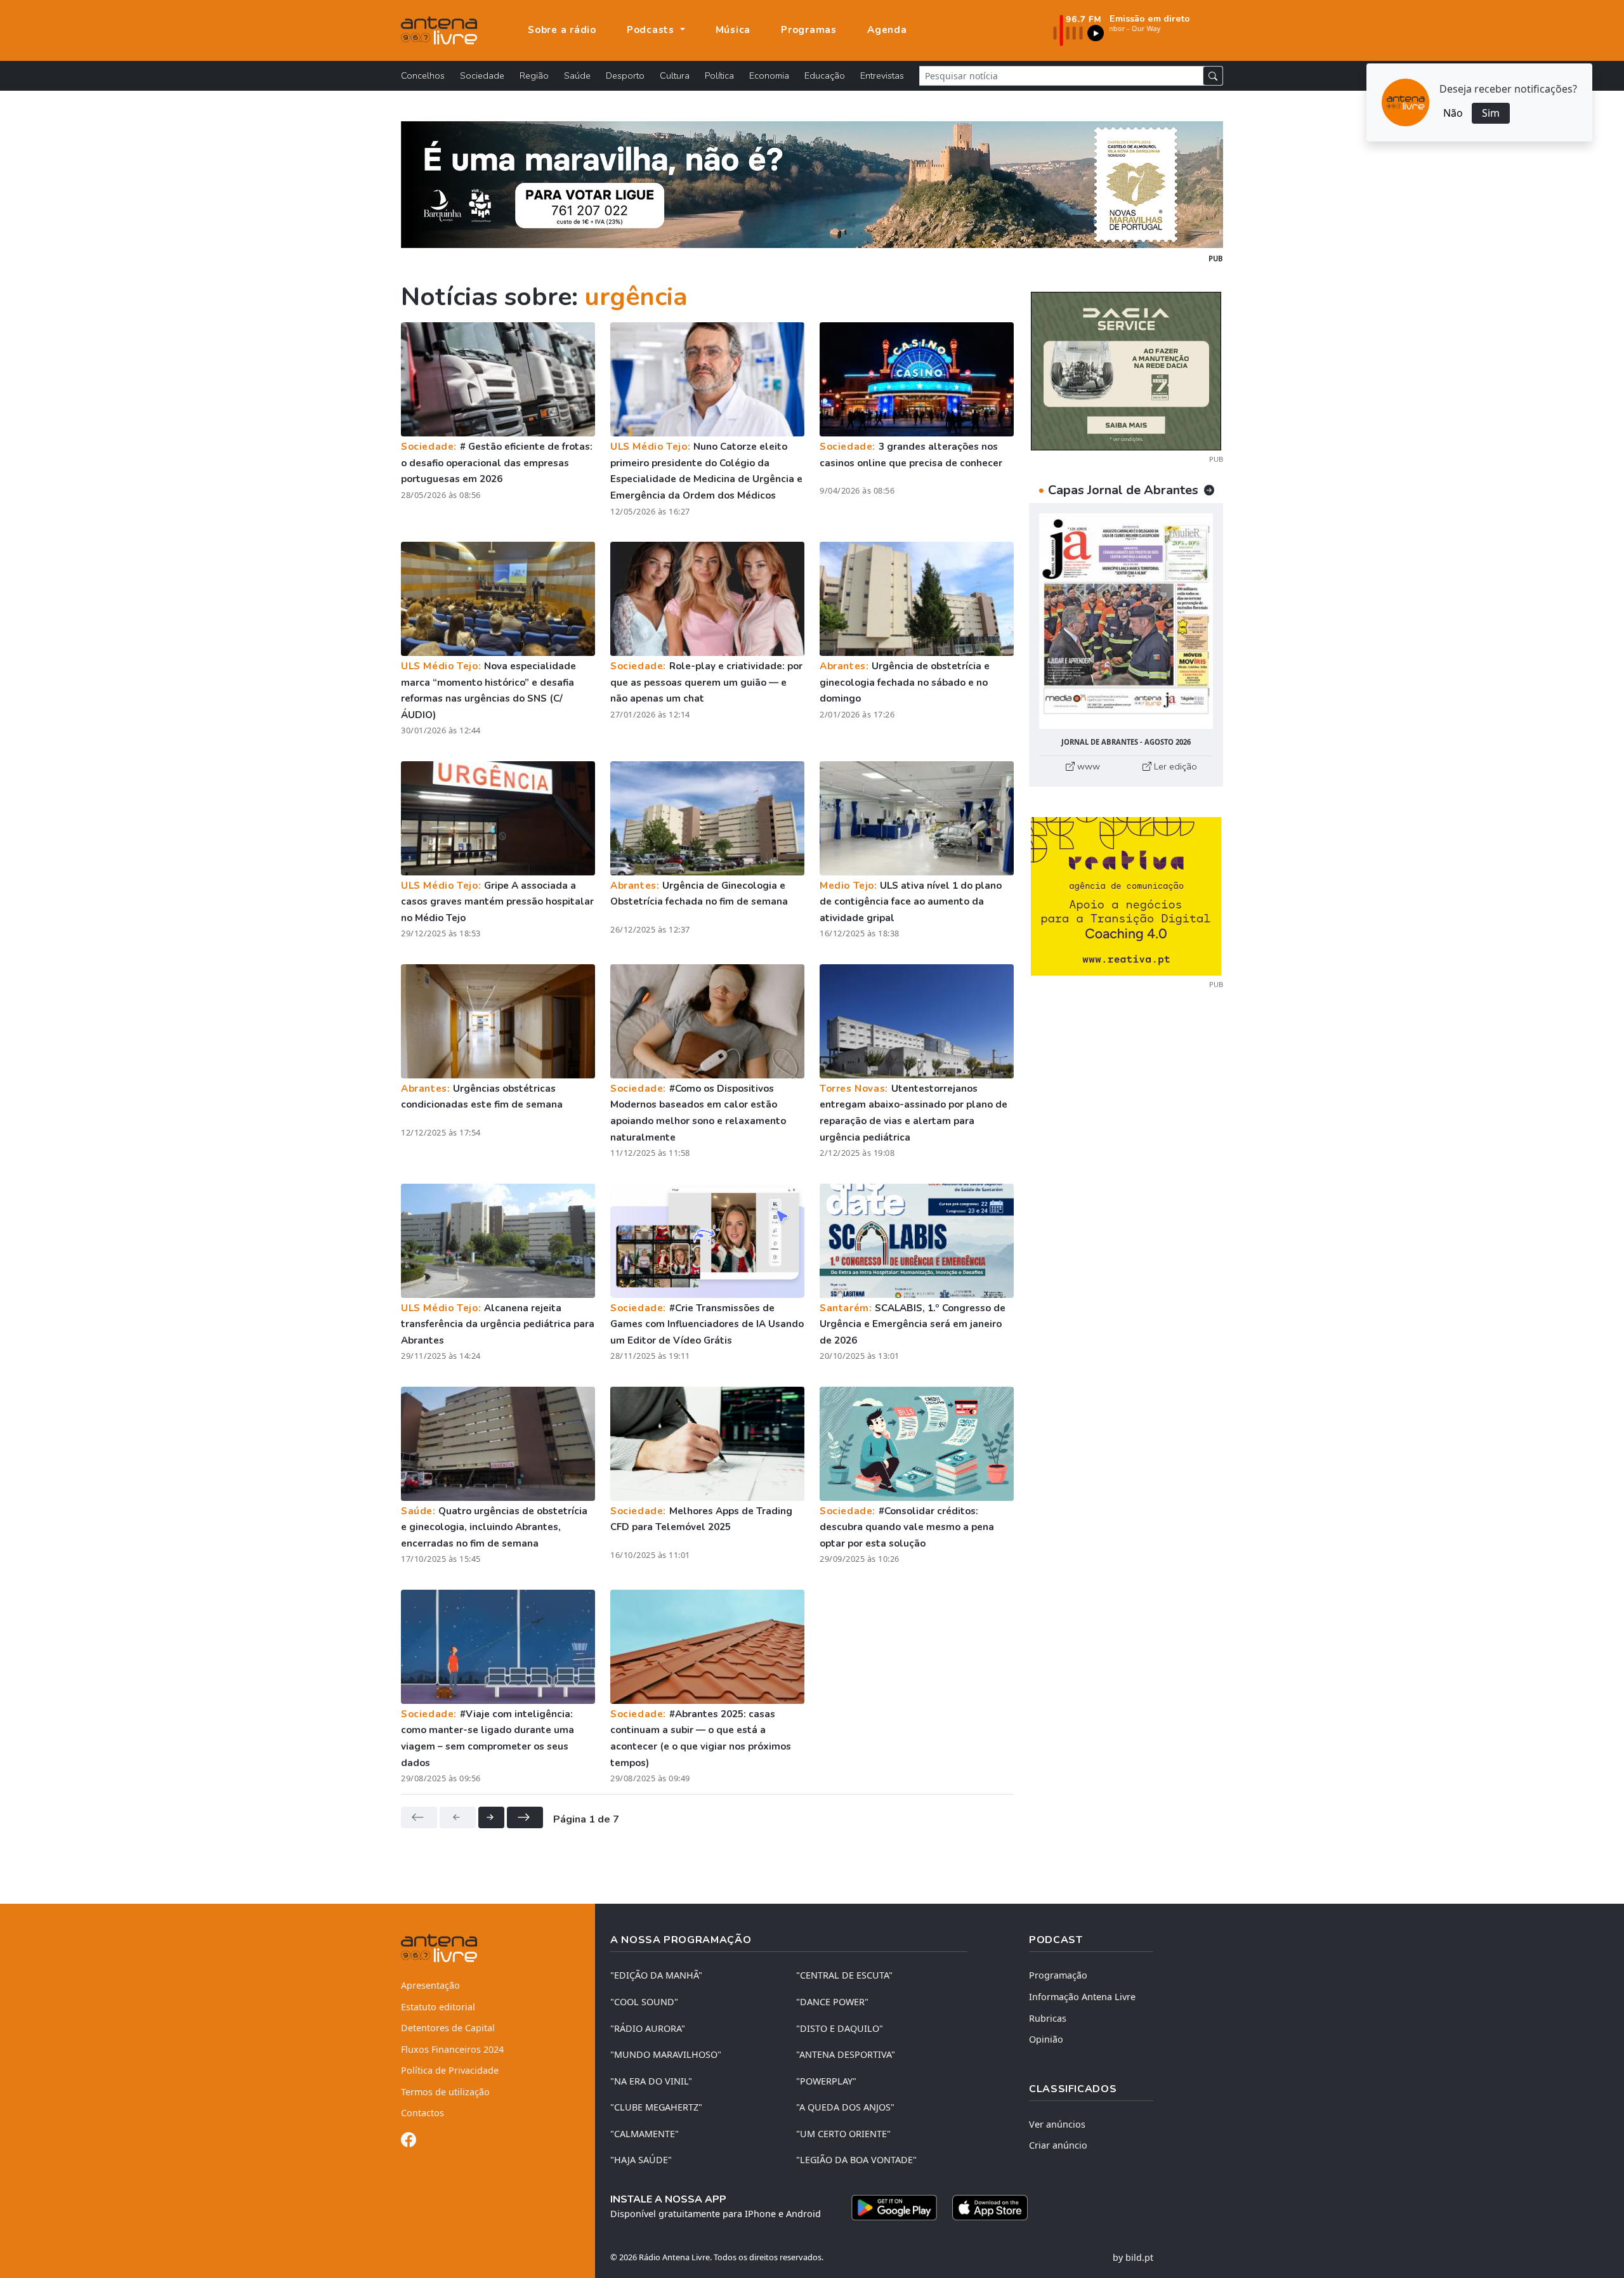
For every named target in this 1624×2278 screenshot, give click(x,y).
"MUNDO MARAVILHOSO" (666, 2054)
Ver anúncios (1057, 2124)
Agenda (887, 30)
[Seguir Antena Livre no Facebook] (409, 2142)
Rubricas (1048, 2018)
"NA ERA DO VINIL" (651, 2081)
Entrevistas (882, 75)
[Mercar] (1126, 370)
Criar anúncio (1058, 2145)
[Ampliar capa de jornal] (1126, 621)
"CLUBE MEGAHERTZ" (656, 2107)
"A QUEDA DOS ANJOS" (845, 2107)
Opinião (1046, 2039)
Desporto (625, 75)
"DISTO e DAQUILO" (840, 2028)
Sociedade (482, 75)
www (1087, 766)
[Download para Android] (894, 2208)
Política (719, 75)
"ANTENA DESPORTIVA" (846, 2054)
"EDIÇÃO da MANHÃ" (656, 1975)
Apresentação (430, 1985)
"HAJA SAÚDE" (641, 2160)
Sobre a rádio (562, 30)
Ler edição (1174, 766)
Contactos (422, 2113)
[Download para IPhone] (990, 2208)
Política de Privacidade (450, 2070)
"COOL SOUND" (644, 2002)
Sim (1491, 113)
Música (733, 30)
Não (1453, 113)
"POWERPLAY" (826, 2081)
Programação (1058, 1975)
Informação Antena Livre (1082, 1997)
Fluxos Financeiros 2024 (452, 2049)
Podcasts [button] (652, 30)
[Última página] (525, 1817)
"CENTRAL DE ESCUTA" (844, 1975)
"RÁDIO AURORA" (648, 2028)
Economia (769, 75)
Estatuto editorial (438, 2007)
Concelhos (423, 75)
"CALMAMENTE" (645, 2134)
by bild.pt (1133, 2257)
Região (534, 75)
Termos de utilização (445, 2092)
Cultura (675, 75)
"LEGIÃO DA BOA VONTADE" (856, 2160)
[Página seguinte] (491, 1817)
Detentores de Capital (448, 2028)
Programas (809, 30)
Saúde (577, 75)
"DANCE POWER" (832, 2002)
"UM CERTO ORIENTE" (843, 2134)
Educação (825, 75)
